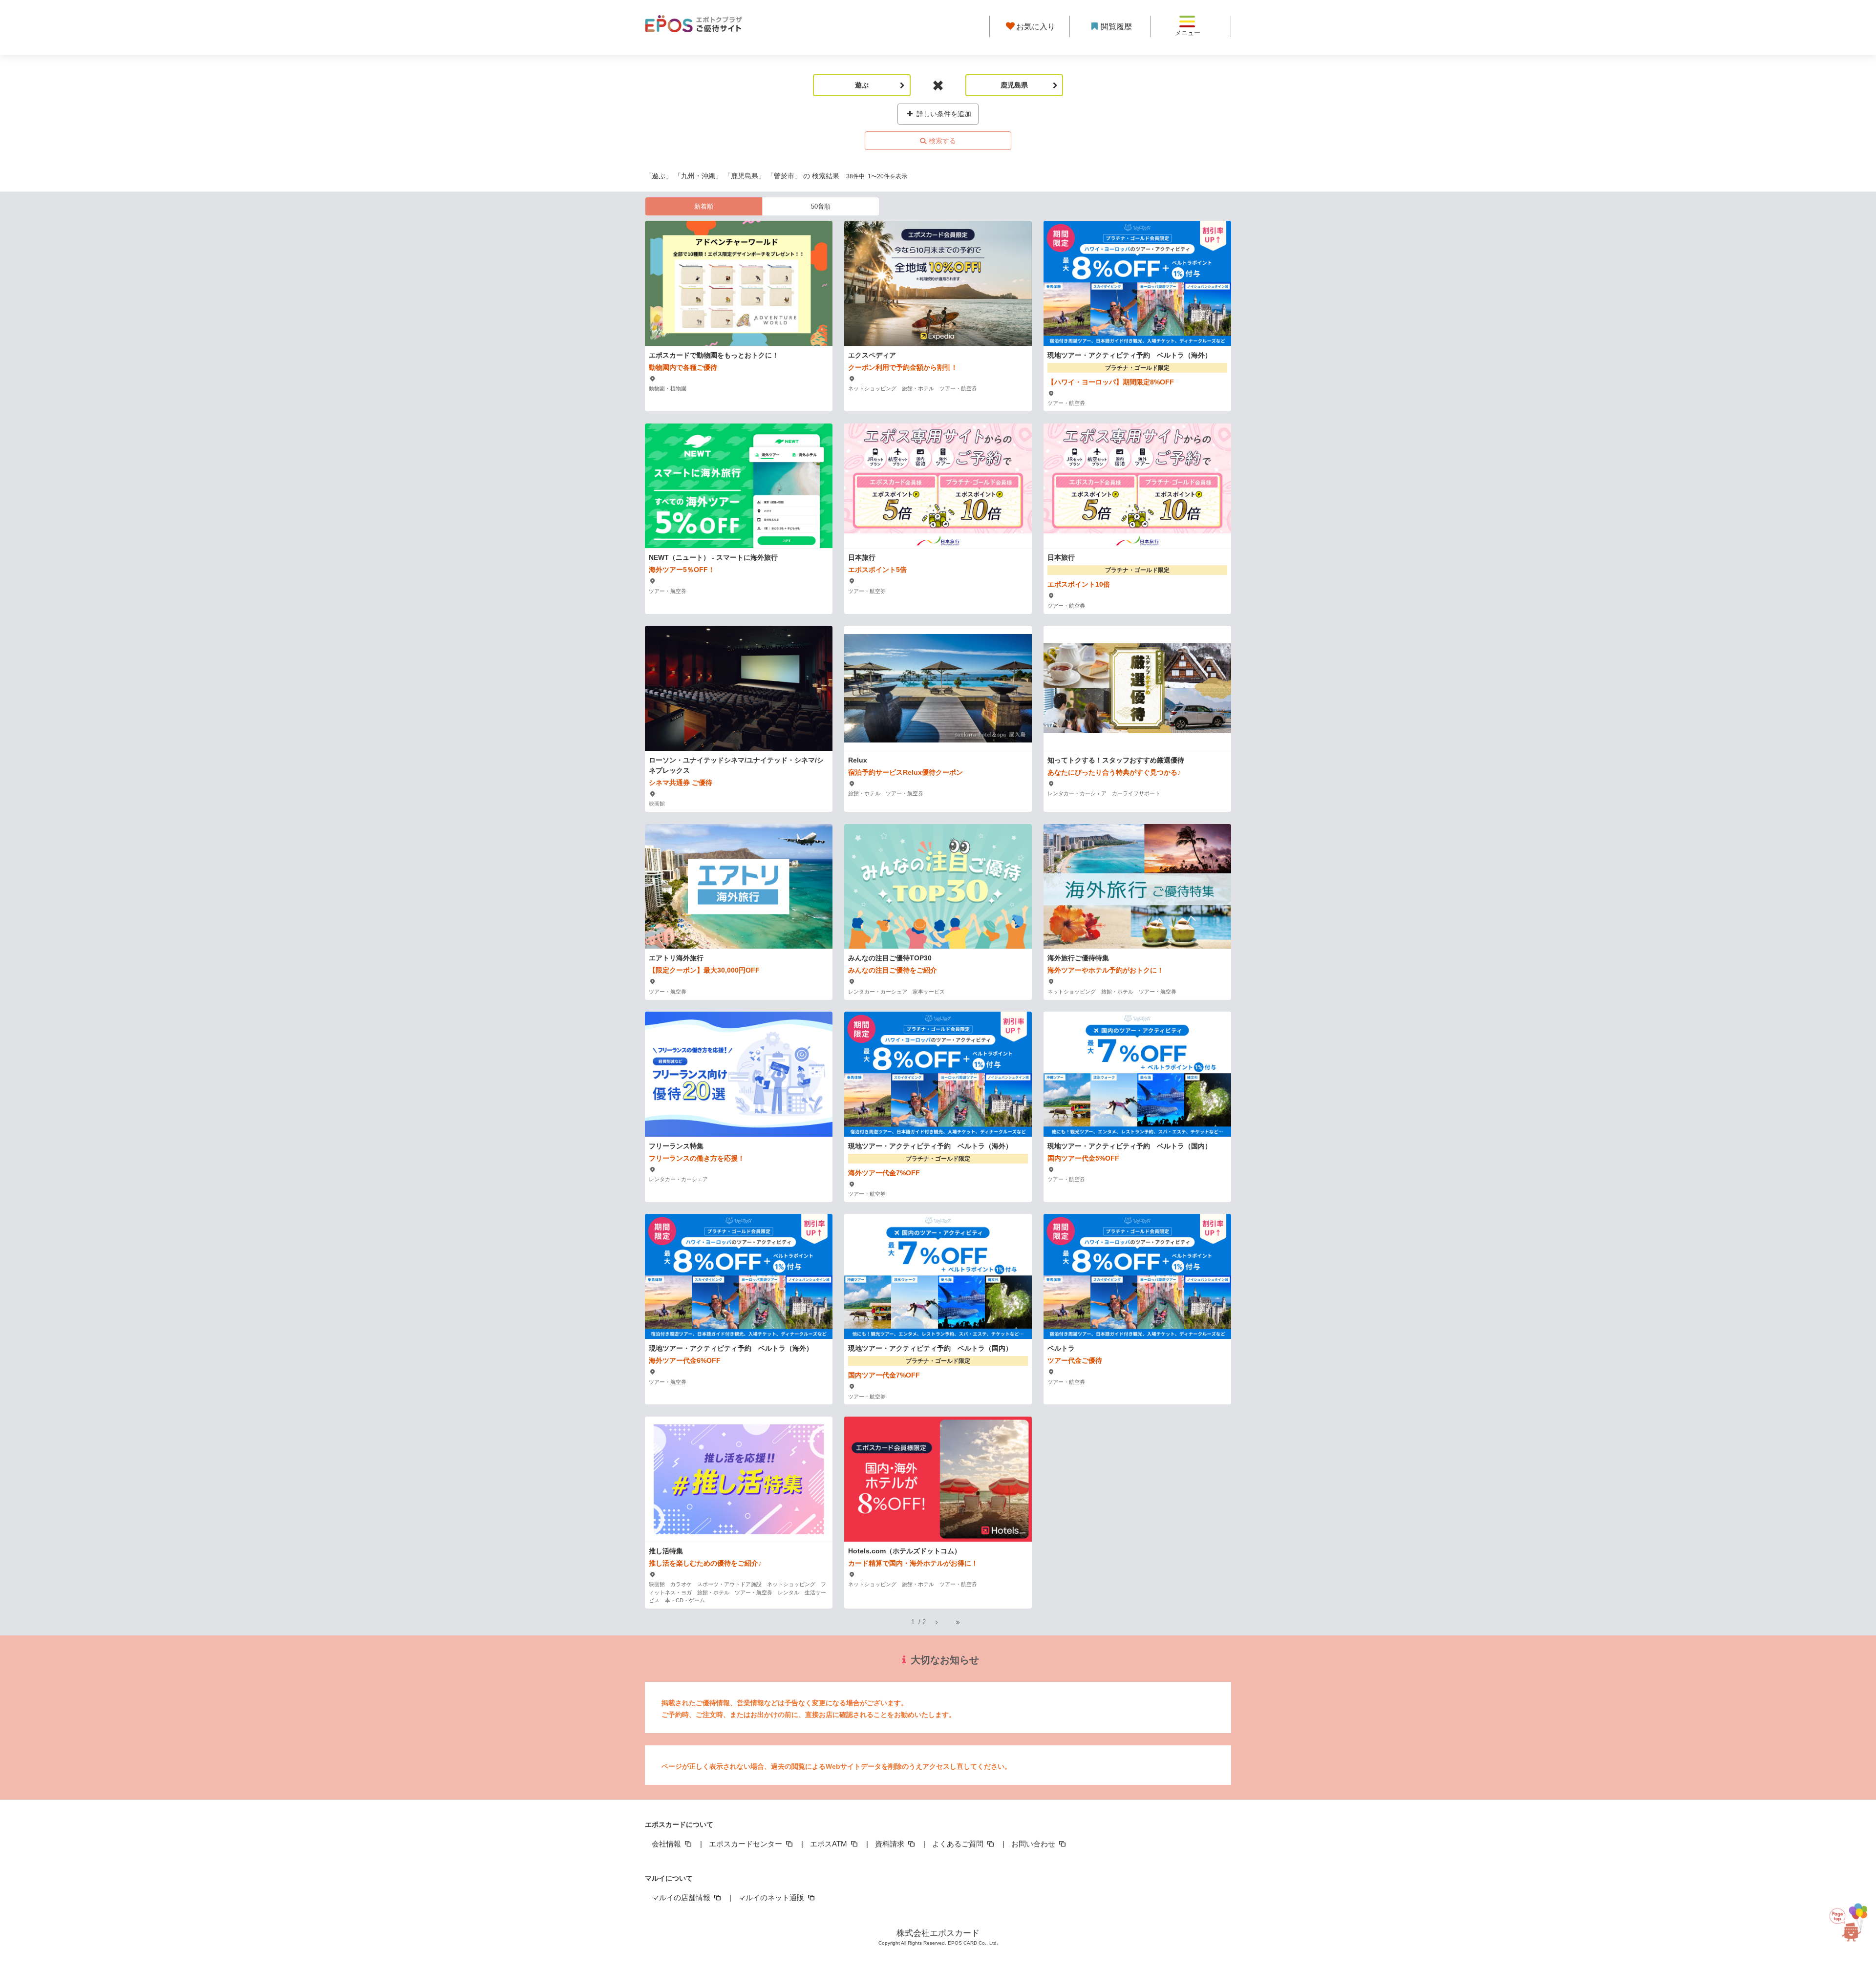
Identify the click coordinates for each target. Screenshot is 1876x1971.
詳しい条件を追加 (943, 114)
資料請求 (891, 1844)
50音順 (821, 206)
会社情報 (667, 1844)
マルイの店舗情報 (682, 1897)
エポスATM (830, 1844)
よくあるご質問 (959, 1844)
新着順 (704, 206)
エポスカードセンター (746, 1844)
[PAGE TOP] (1847, 1920)
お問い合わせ (1034, 1844)
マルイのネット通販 (772, 1897)
